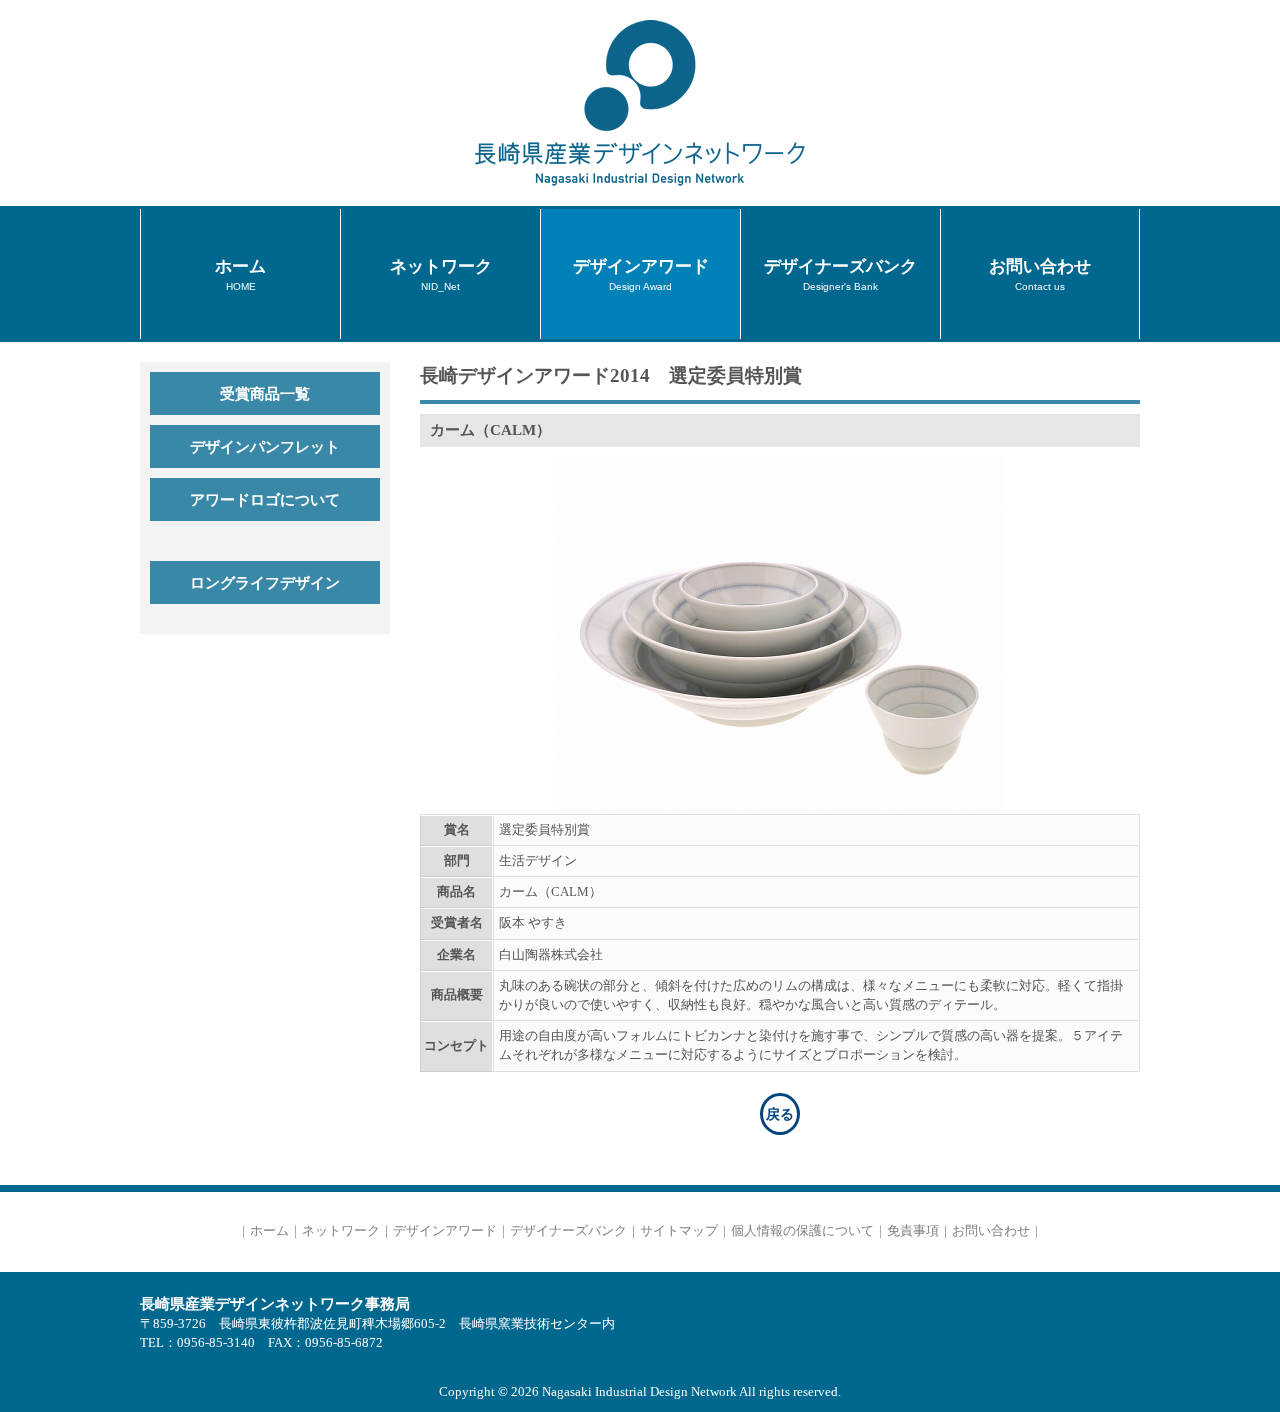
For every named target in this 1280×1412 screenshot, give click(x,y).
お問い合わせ (991, 1231)
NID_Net (441, 274)
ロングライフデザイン (265, 582)
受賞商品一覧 (265, 393)
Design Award (641, 274)
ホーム (269, 1231)
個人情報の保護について (802, 1231)
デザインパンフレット (265, 446)
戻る (780, 1114)
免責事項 (913, 1231)
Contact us (1040, 274)
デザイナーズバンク (568, 1231)
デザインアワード (445, 1231)
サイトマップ (679, 1231)
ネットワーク (341, 1231)
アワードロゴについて (265, 499)
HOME (240, 274)
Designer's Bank (840, 274)
